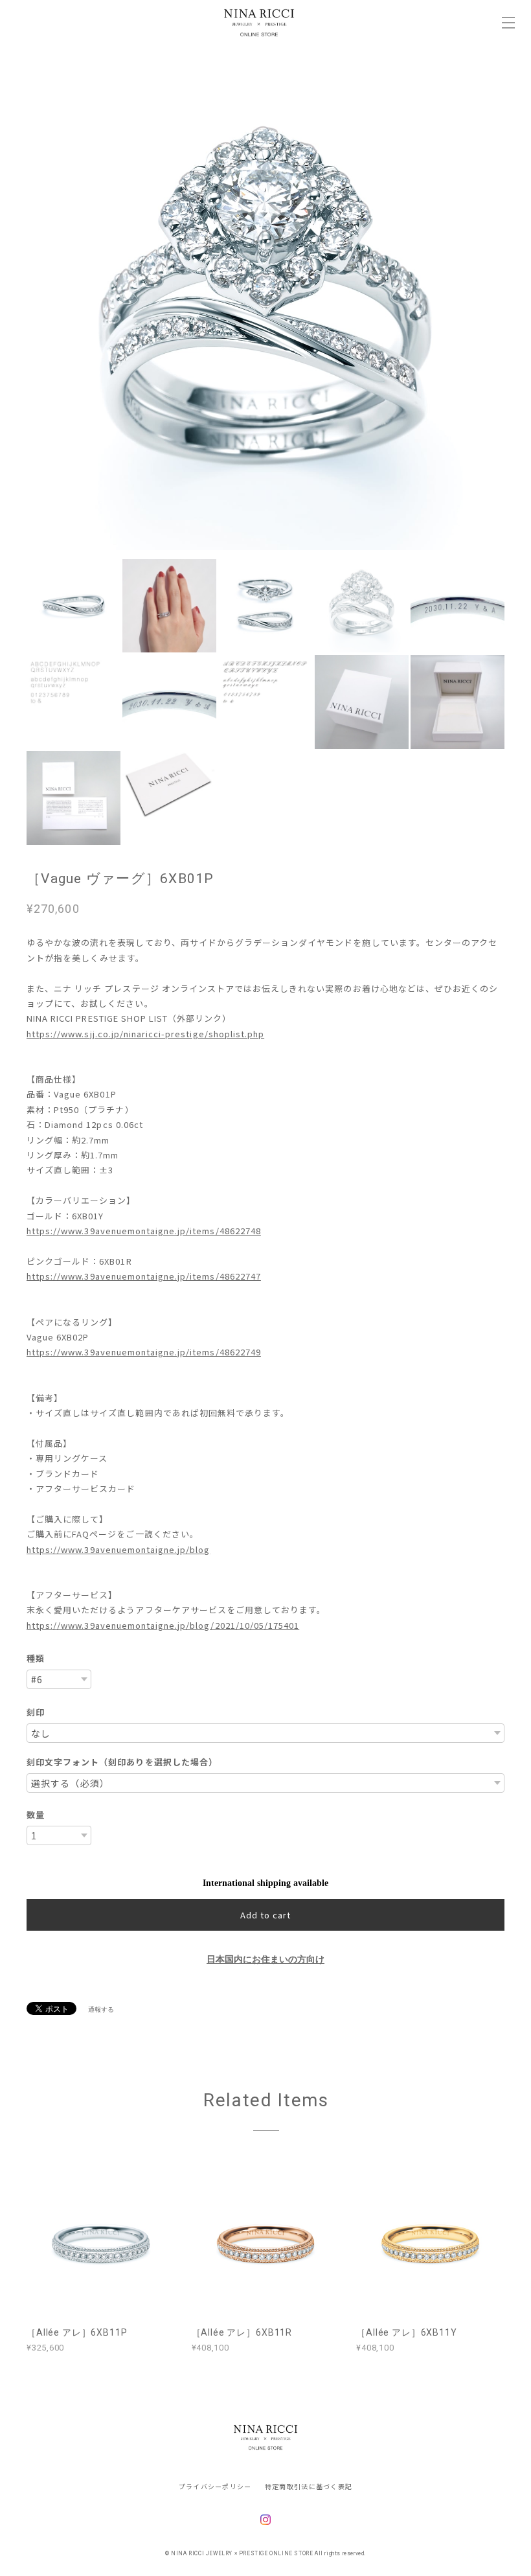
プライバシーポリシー (215, 2486)
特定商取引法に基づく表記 (309, 2486)
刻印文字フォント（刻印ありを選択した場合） (122, 1762)
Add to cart (265, 1915)
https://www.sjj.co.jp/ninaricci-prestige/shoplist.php (145, 1034)
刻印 (36, 1712)
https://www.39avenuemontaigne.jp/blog (118, 1549)
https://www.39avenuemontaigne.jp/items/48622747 (144, 1276)
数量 (36, 1814)
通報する (101, 2009)
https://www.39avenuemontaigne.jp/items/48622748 (144, 1231)
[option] (265, 311)
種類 (36, 1658)
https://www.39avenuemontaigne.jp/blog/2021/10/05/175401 (163, 1625)
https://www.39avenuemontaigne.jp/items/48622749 (144, 1352)
